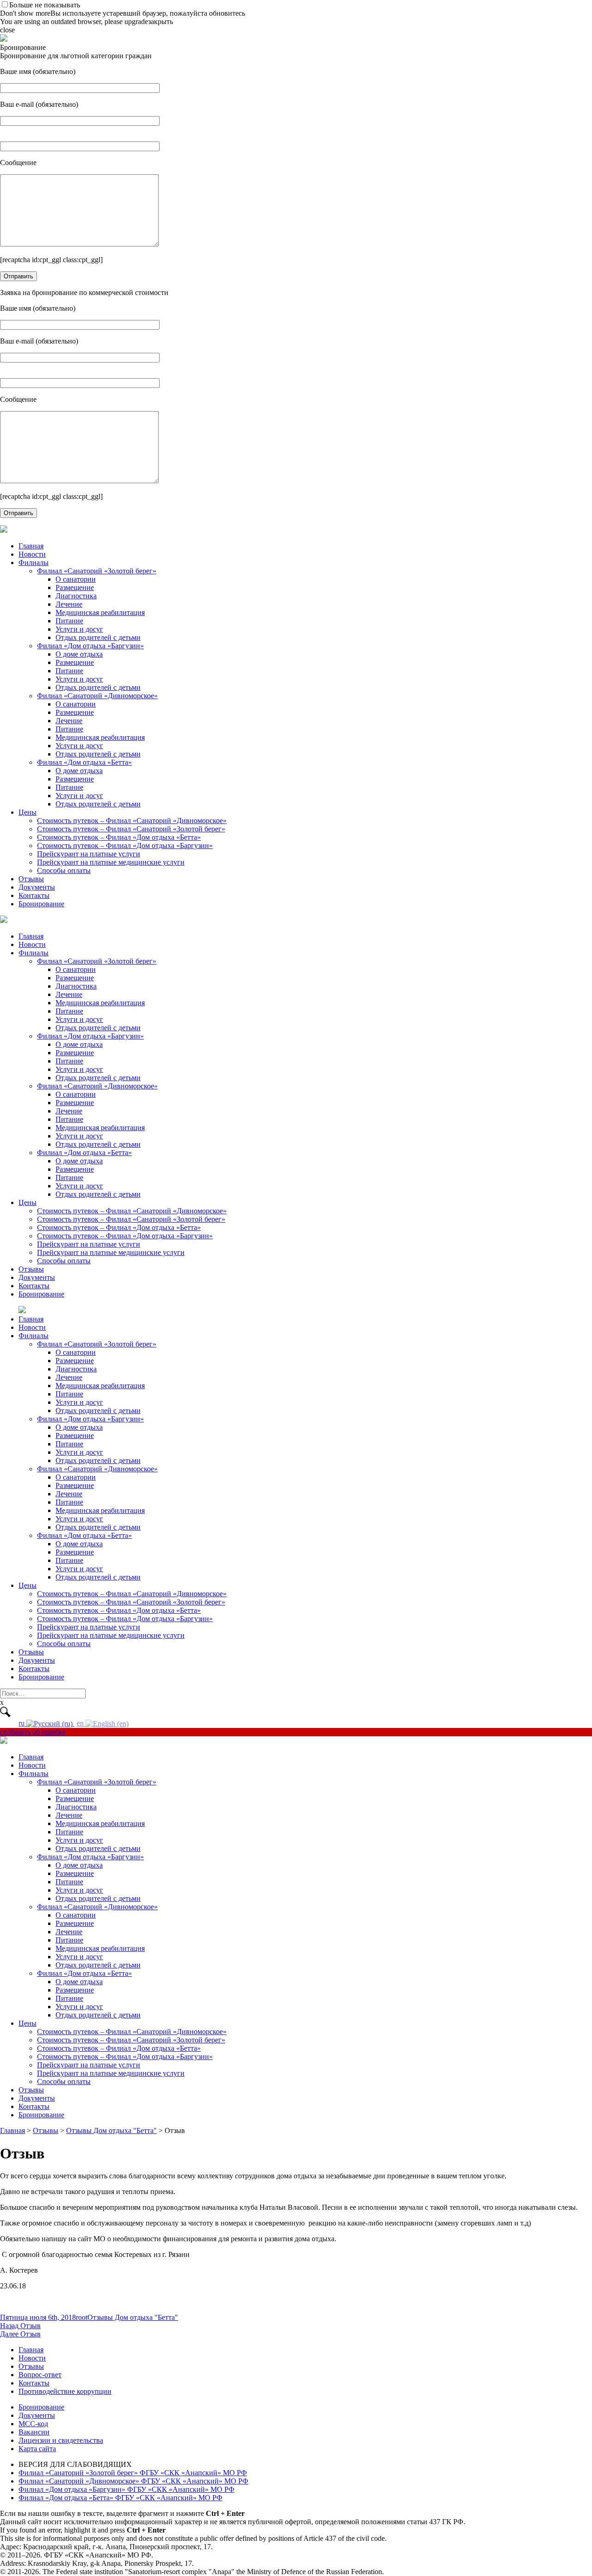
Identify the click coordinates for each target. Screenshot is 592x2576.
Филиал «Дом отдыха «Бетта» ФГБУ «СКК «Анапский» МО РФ (120, 2498)
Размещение (75, 587)
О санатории (76, 579)
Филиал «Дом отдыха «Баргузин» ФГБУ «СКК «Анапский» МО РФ (126, 2489)
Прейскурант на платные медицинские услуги (111, 862)
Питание (69, 621)
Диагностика (76, 596)
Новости (32, 554)
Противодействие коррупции (65, 2391)
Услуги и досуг (79, 629)
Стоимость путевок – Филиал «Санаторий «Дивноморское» (132, 821)
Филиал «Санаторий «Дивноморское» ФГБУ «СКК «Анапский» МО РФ (133, 2481)
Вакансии (34, 2432)
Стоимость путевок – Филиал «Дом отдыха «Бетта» (119, 837)
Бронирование (41, 904)
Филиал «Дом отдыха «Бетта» (84, 762)
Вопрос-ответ (40, 2375)
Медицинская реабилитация (100, 612)
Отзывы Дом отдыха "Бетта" (133, 2317)
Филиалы (34, 563)
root (82, 2317)
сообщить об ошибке (33, 1732)
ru (22, 1723)
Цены (28, 812)
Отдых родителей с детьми (98, 637)
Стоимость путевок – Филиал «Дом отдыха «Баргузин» (125, 845)
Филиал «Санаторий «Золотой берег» (97, 571)
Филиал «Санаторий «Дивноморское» (97, 696)
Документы (37, 887)
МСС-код (33, 2424)
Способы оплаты (64, 870)
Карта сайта (37, 2449)
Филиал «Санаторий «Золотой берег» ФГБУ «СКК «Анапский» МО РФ (133, 2473)
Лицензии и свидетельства (61, 2440)
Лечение (69, 604)
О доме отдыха (79, 654)
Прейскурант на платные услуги (89, 854)
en (81, 1723)
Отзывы (31, 879)
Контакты (34, 895)
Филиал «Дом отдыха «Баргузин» (90, 646)
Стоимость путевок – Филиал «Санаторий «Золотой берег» (131, 829)
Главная (31, 546)
